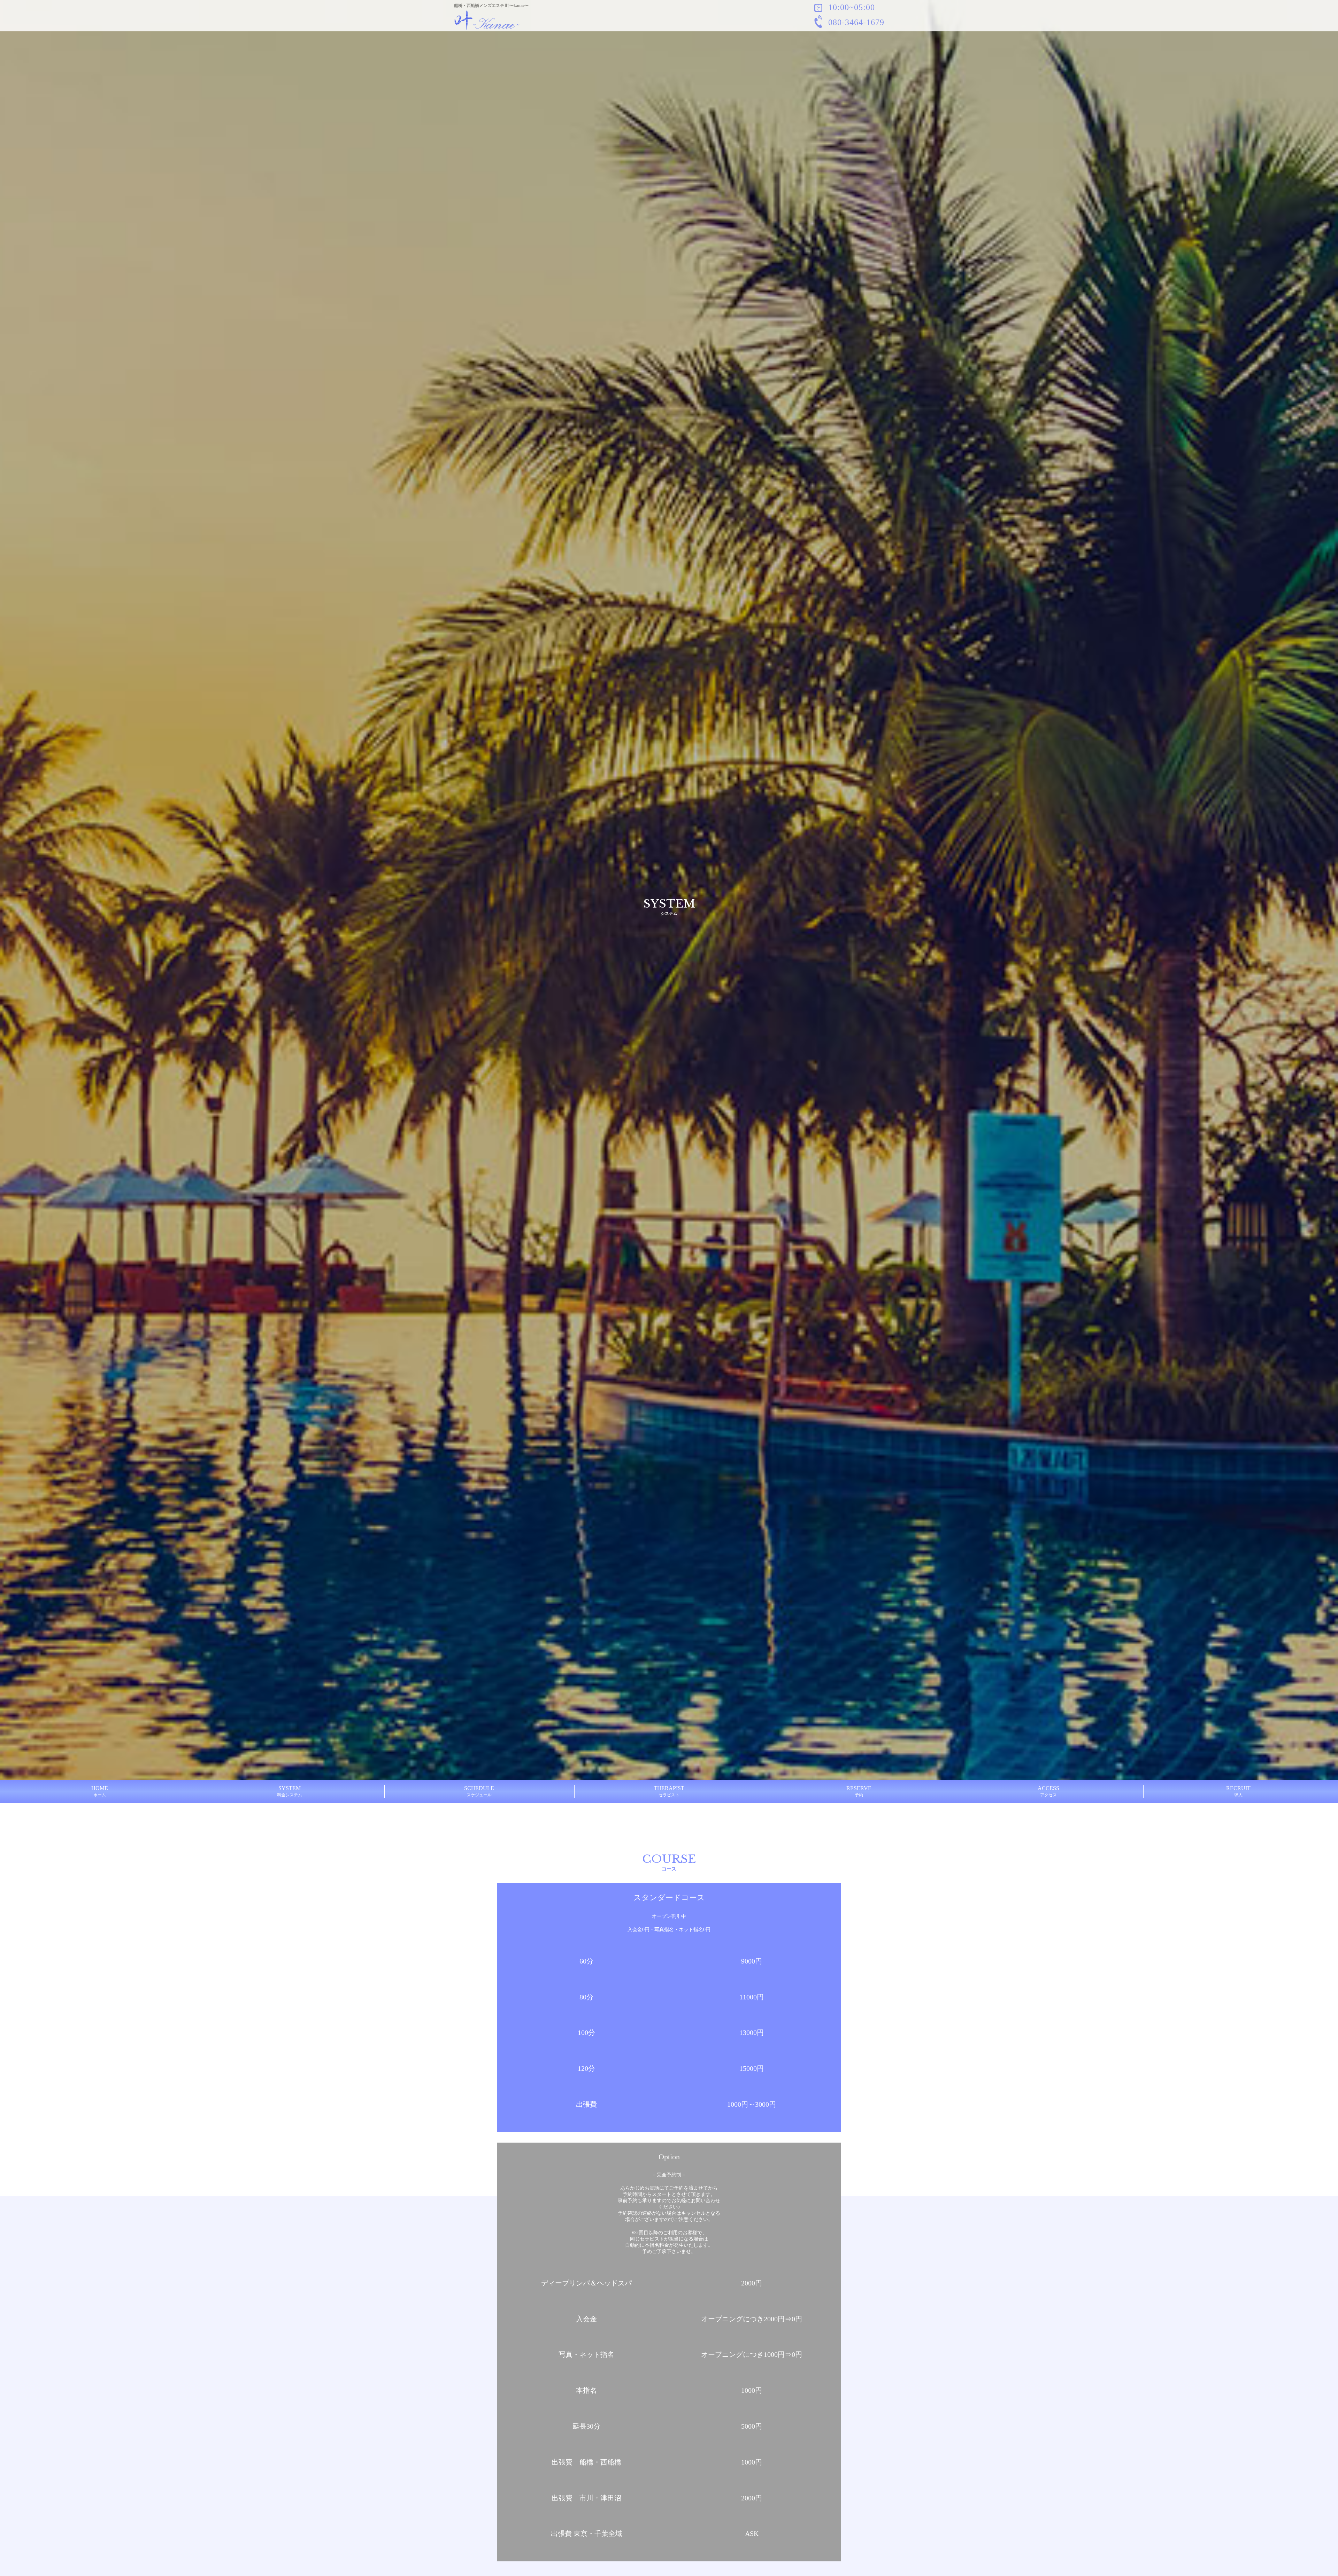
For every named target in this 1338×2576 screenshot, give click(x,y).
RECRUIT (1238, 1791)
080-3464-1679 (855, 22)
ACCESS (1048, 1791)
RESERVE (859, 1791)
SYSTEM (290, 1791)
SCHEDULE (479, 1791)
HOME (100, 1791)
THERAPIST (669, 1791)
